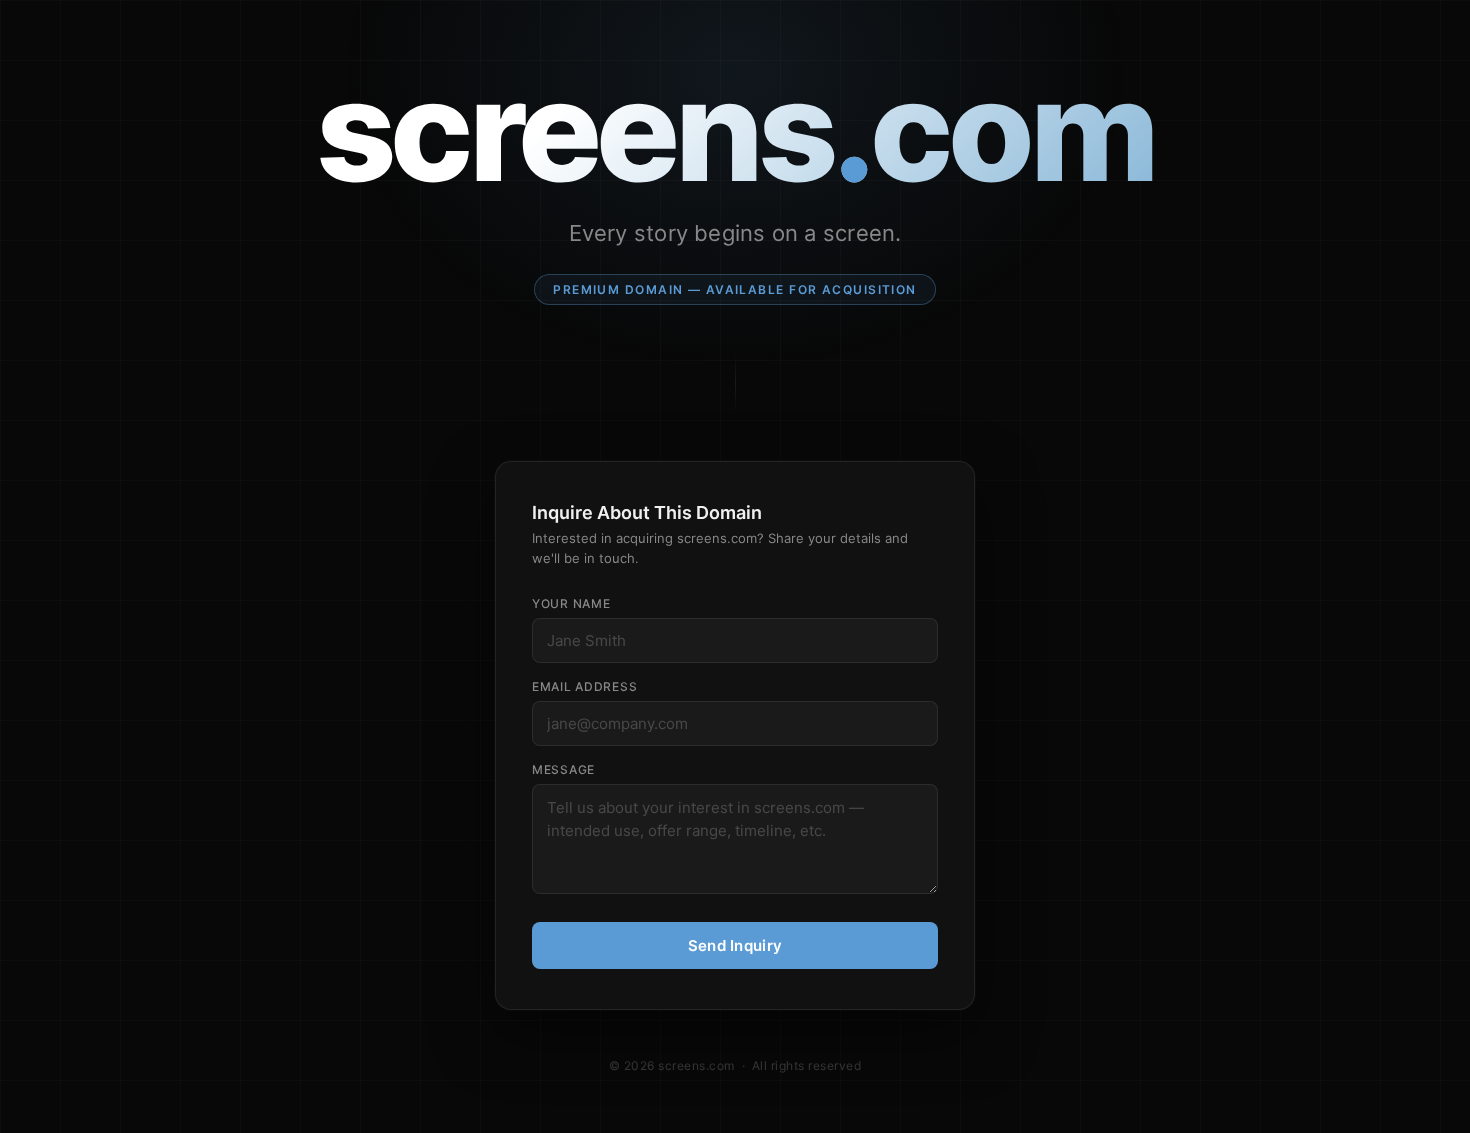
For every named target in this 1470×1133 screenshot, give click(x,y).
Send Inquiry (735, 945)
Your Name (571, 603)
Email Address (584, 686)
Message (563, 769)
